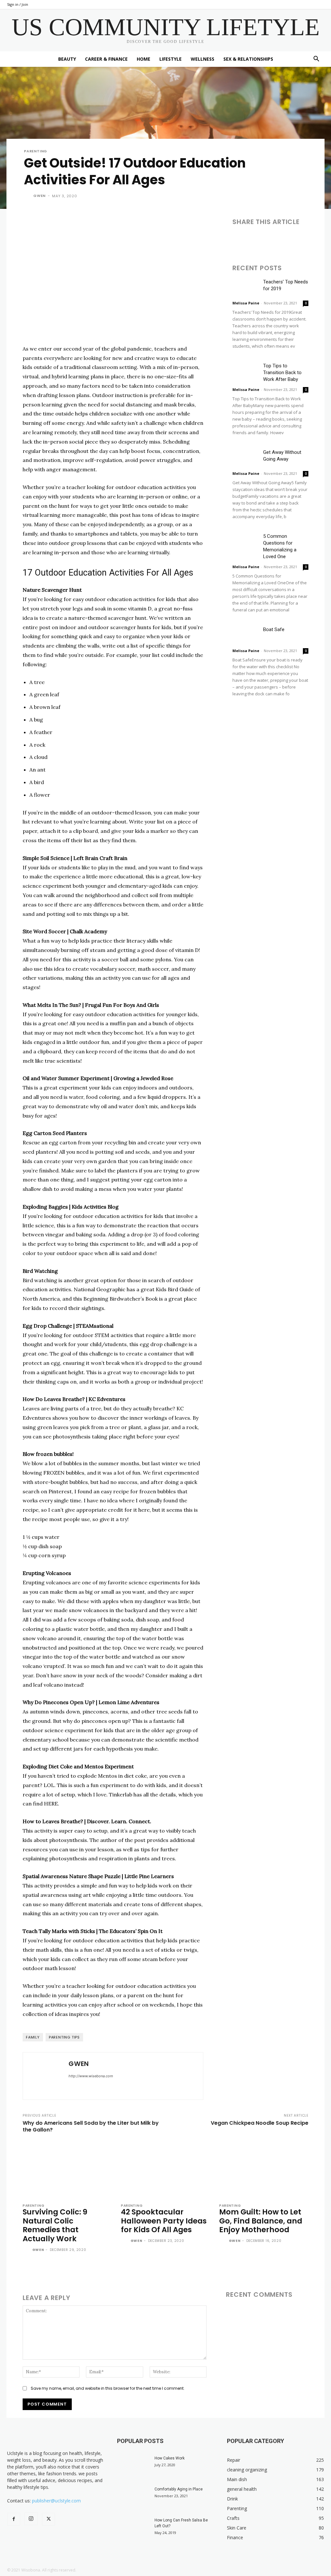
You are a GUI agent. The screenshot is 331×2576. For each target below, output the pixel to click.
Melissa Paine (246, 303)
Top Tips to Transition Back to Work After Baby (282, 373)
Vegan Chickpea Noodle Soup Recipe (260, 2123)
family (33, 2037)
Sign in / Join (18, 4)
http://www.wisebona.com (91, 2076)
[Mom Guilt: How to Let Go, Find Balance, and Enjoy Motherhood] (264, 2170)
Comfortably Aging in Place (179, 2489)
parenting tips (64, 2037)
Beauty (67, 59)
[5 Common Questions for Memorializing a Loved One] (245, 542)
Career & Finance (106, 59)
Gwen (39, 196)
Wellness (203, 59)
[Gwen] (28, 196)
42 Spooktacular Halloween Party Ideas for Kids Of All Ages (164, 2221)
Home (144, 59)
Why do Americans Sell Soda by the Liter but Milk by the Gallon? (91, 2126)
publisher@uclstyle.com (56, 2501)
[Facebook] (239, 240)
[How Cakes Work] (133, 2467)
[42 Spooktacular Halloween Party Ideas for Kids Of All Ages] (165, 2170)
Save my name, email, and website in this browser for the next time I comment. (108, 2388)
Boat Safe (274, 629)
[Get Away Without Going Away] (245, 458)
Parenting (36, 151)
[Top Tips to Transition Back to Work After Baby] (245, 371)
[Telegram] (313, 240)
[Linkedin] (269, 240)
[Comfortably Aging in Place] (133, 2498)
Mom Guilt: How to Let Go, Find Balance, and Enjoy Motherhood (261, 2221)
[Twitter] (254, 240)
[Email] (283, 240)
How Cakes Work (170, 2458)
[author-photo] (27, 2250)
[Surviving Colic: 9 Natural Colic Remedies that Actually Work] (67, 2170)
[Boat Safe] (245, 635)
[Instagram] (31, 2519)
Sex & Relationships (248, 59)
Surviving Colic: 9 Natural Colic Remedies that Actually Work (55, 2225)
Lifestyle (171, 59)
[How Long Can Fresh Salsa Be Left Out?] (133, 2529)
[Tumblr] (298, 240)
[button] (316, 60)
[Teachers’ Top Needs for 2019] (245, 287)
